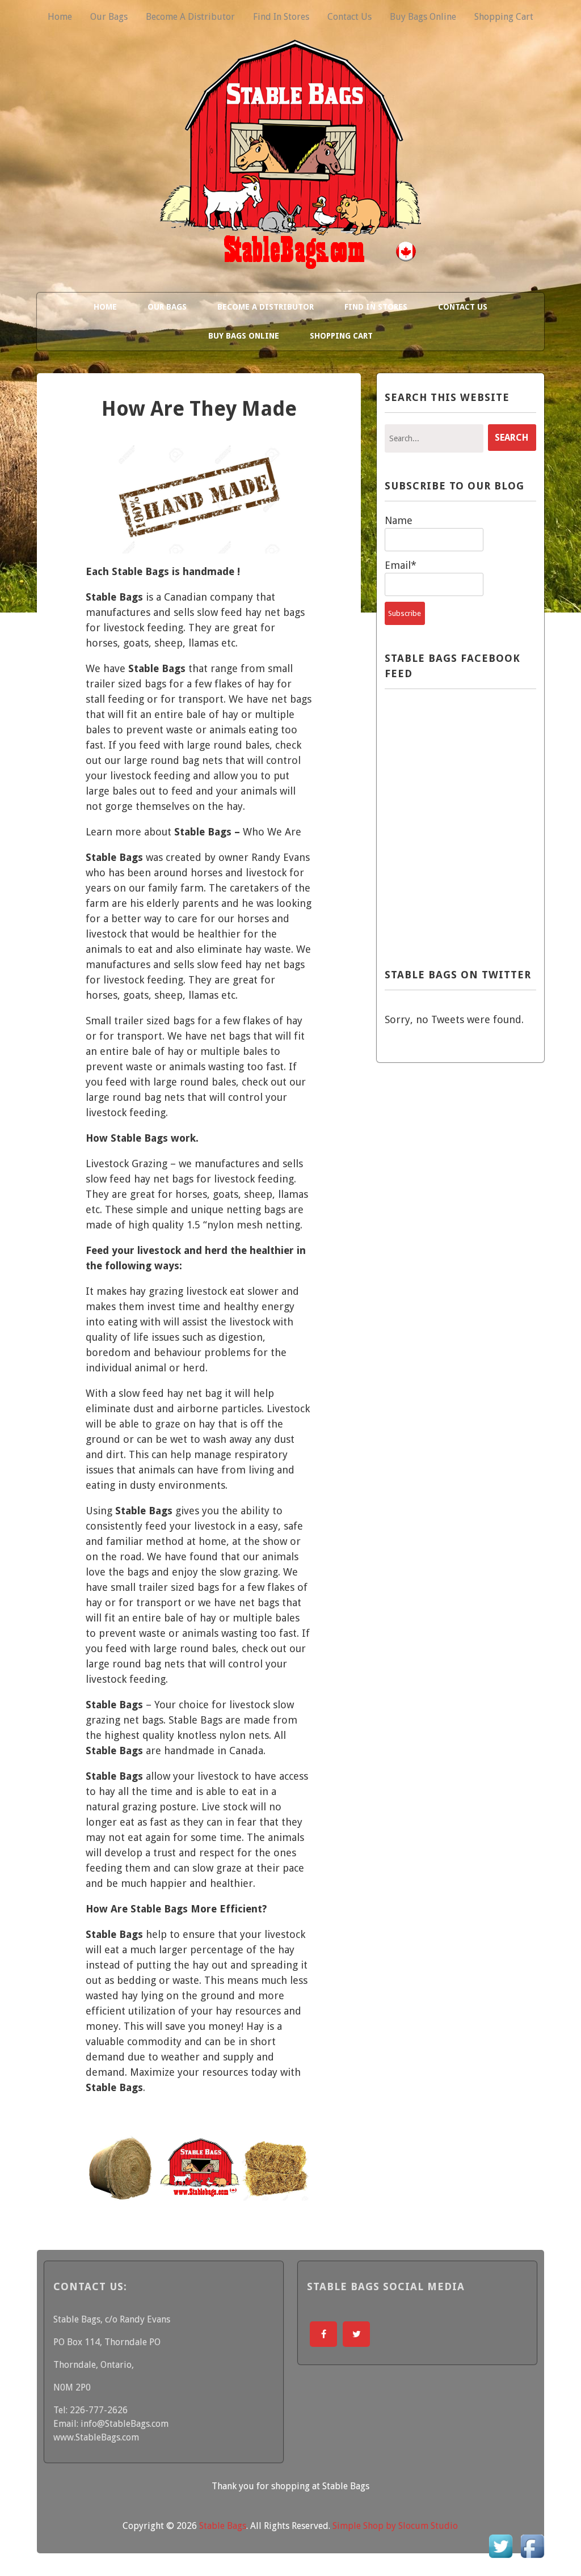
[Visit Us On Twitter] (500, 2559)
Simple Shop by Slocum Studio (395, 2526)
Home (60, 17)
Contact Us (350, 17)
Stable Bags (223, 2526)
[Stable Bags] (290, 257)
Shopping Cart (504, 17)
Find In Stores (281, 17)
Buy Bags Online (423, 17)
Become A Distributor (190, 17)
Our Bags (109, 17)
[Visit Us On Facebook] (532, 2559)
